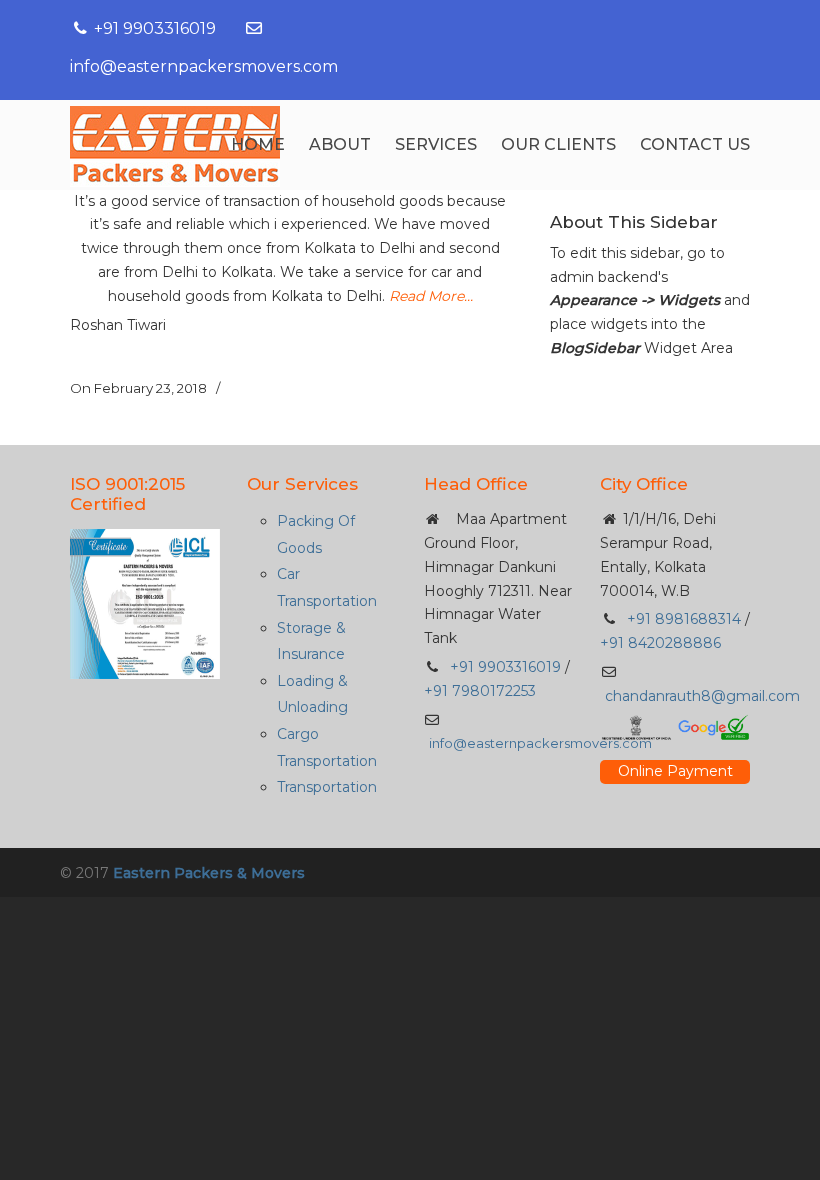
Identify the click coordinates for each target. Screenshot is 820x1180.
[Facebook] (600, 28)
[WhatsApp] (730, 28)
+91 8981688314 (682, 619)
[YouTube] (687, 28)
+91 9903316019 (155, 28)
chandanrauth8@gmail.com (702, 696)
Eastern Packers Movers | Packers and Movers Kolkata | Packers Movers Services (175, 146)
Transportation (327, 787)
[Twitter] (643, 28)
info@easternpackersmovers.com (204, 66)
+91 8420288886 (660, 643)
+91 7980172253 (480, 691)
